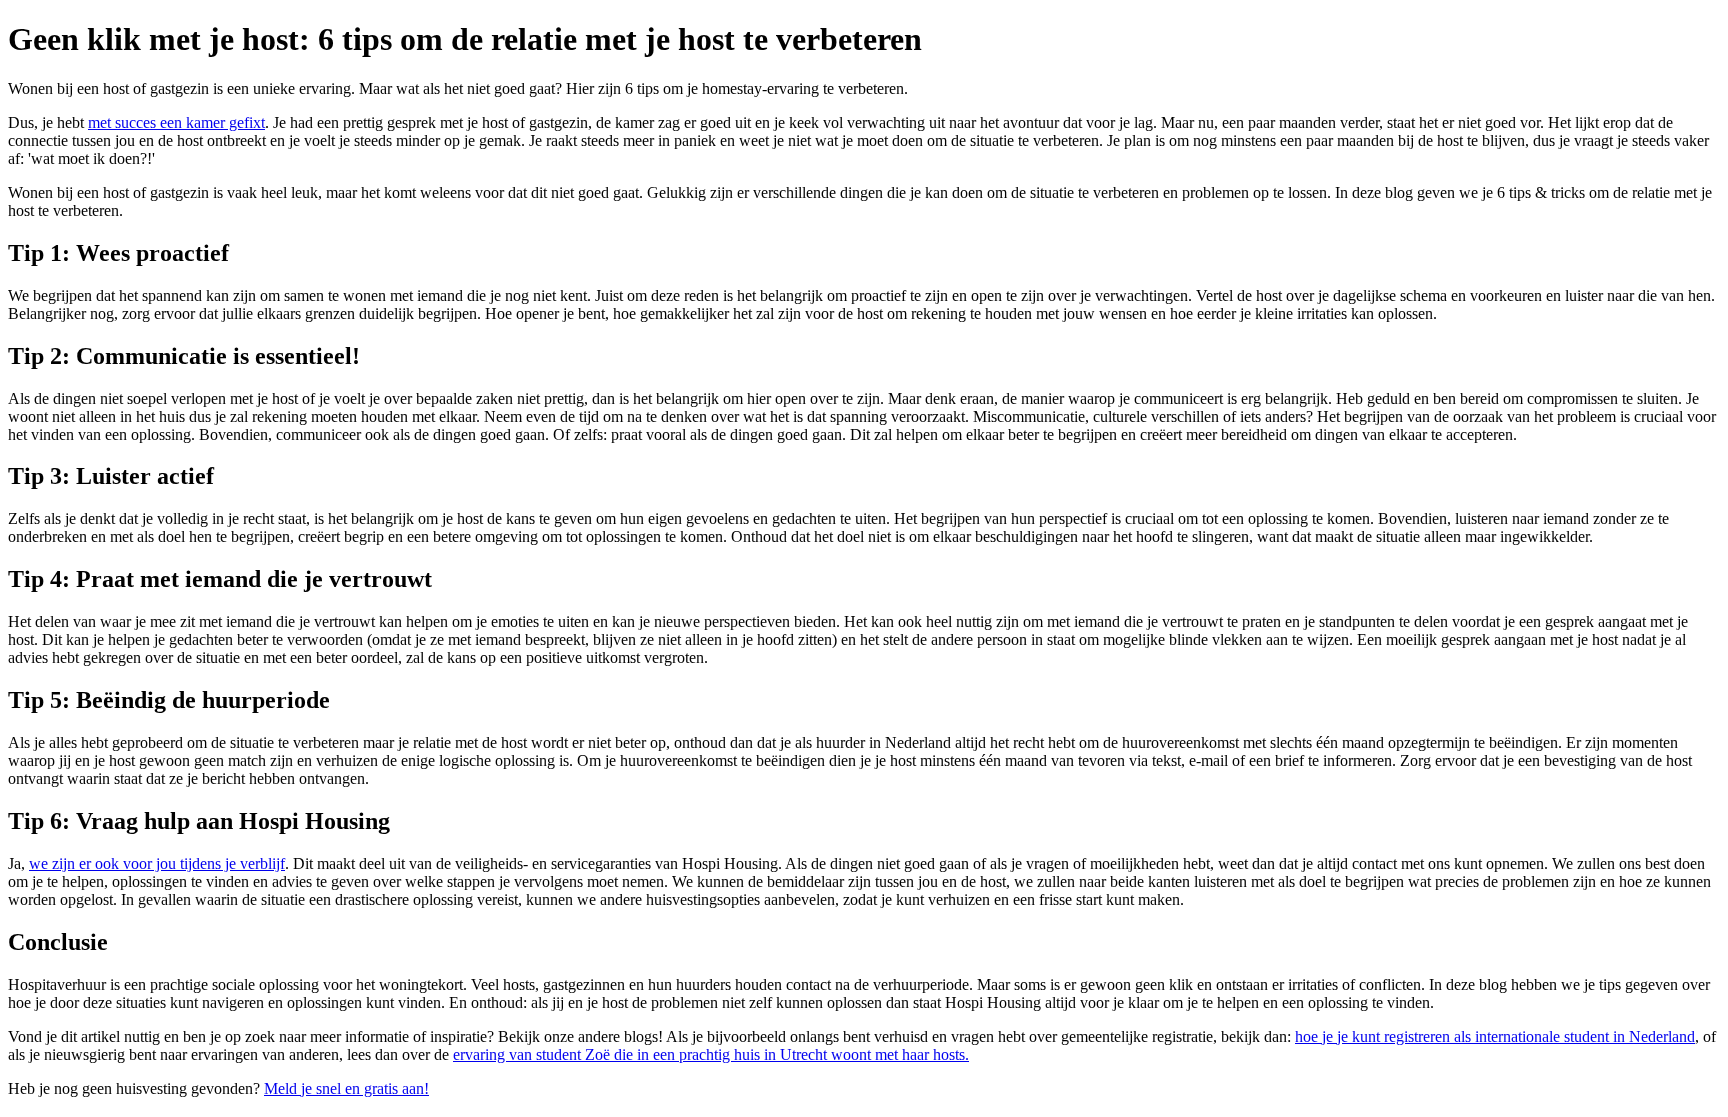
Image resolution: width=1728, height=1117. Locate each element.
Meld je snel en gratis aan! (346, 1088)
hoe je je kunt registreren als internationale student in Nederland (1495, 1036)
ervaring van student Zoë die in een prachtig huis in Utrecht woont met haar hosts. (711, 1054)
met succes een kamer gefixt (176, 122)
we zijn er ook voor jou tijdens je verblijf (157, 863)
